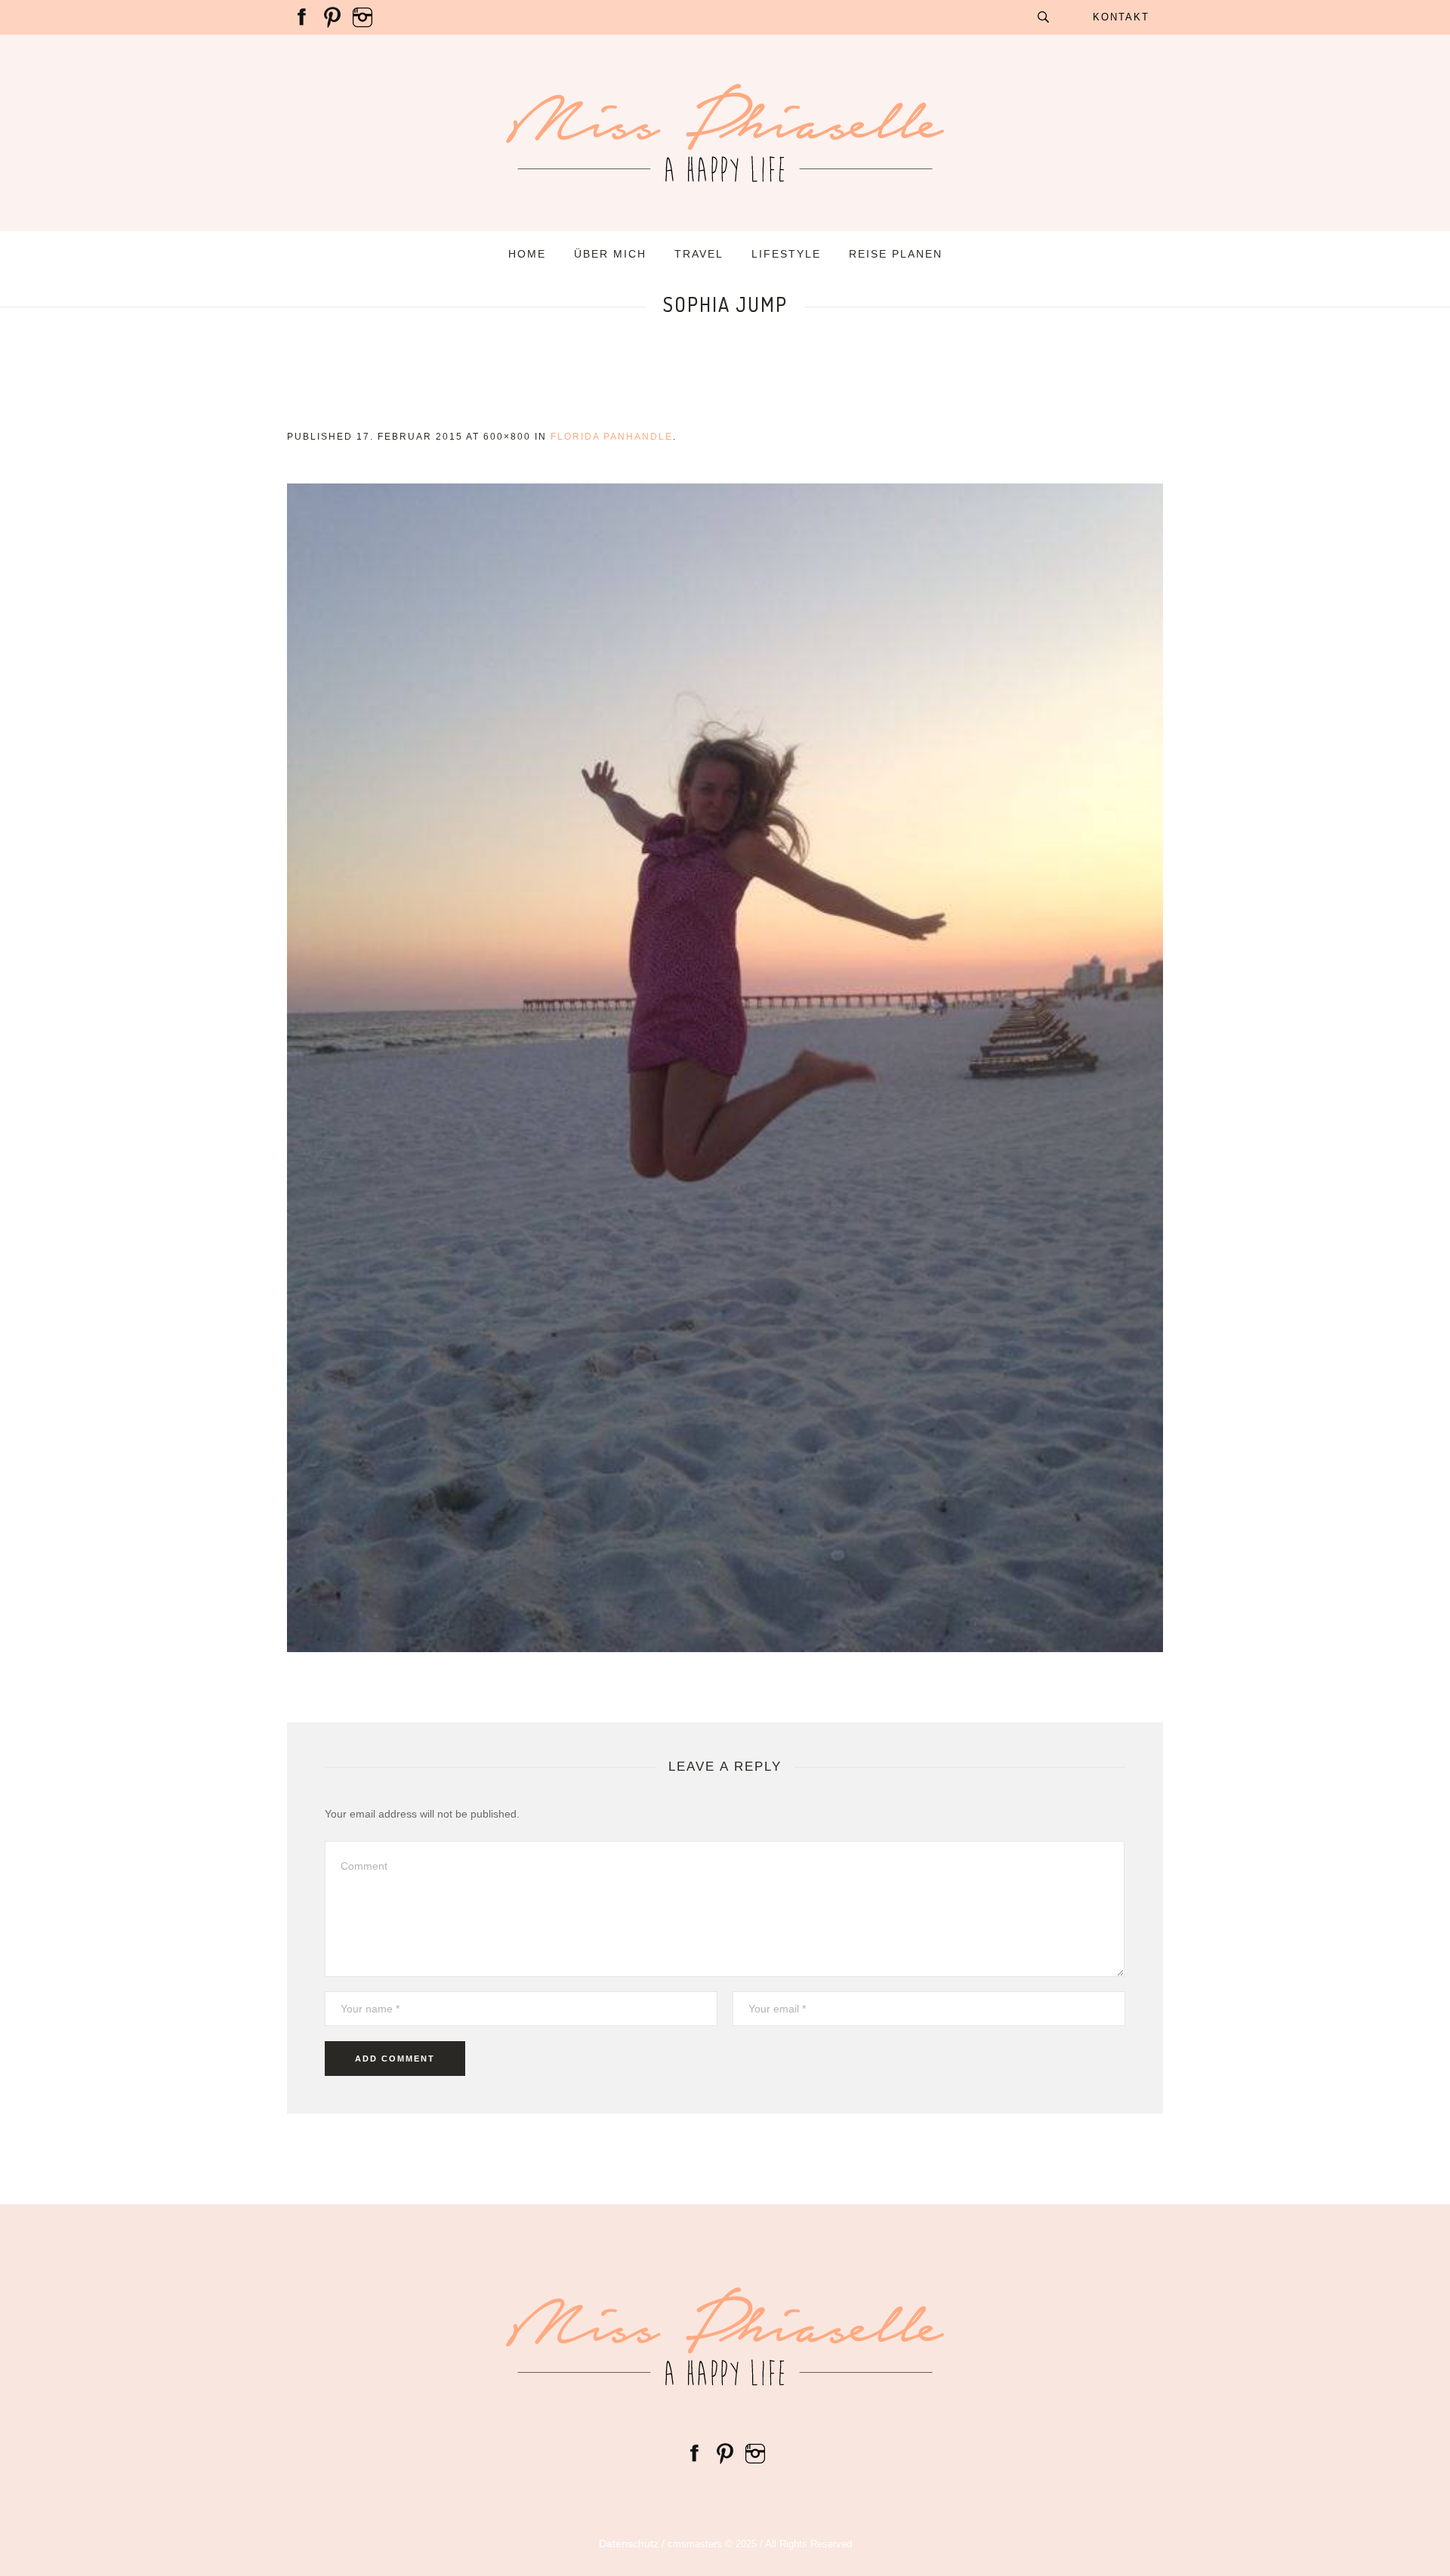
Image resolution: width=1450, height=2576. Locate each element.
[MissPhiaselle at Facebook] (302, 17)
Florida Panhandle (612, 437)
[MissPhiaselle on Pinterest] (332, 17)
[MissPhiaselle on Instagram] (362, 17)
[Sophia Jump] (725, 1068)
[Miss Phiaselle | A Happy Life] (725, 2337)
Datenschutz (629, 2544)
